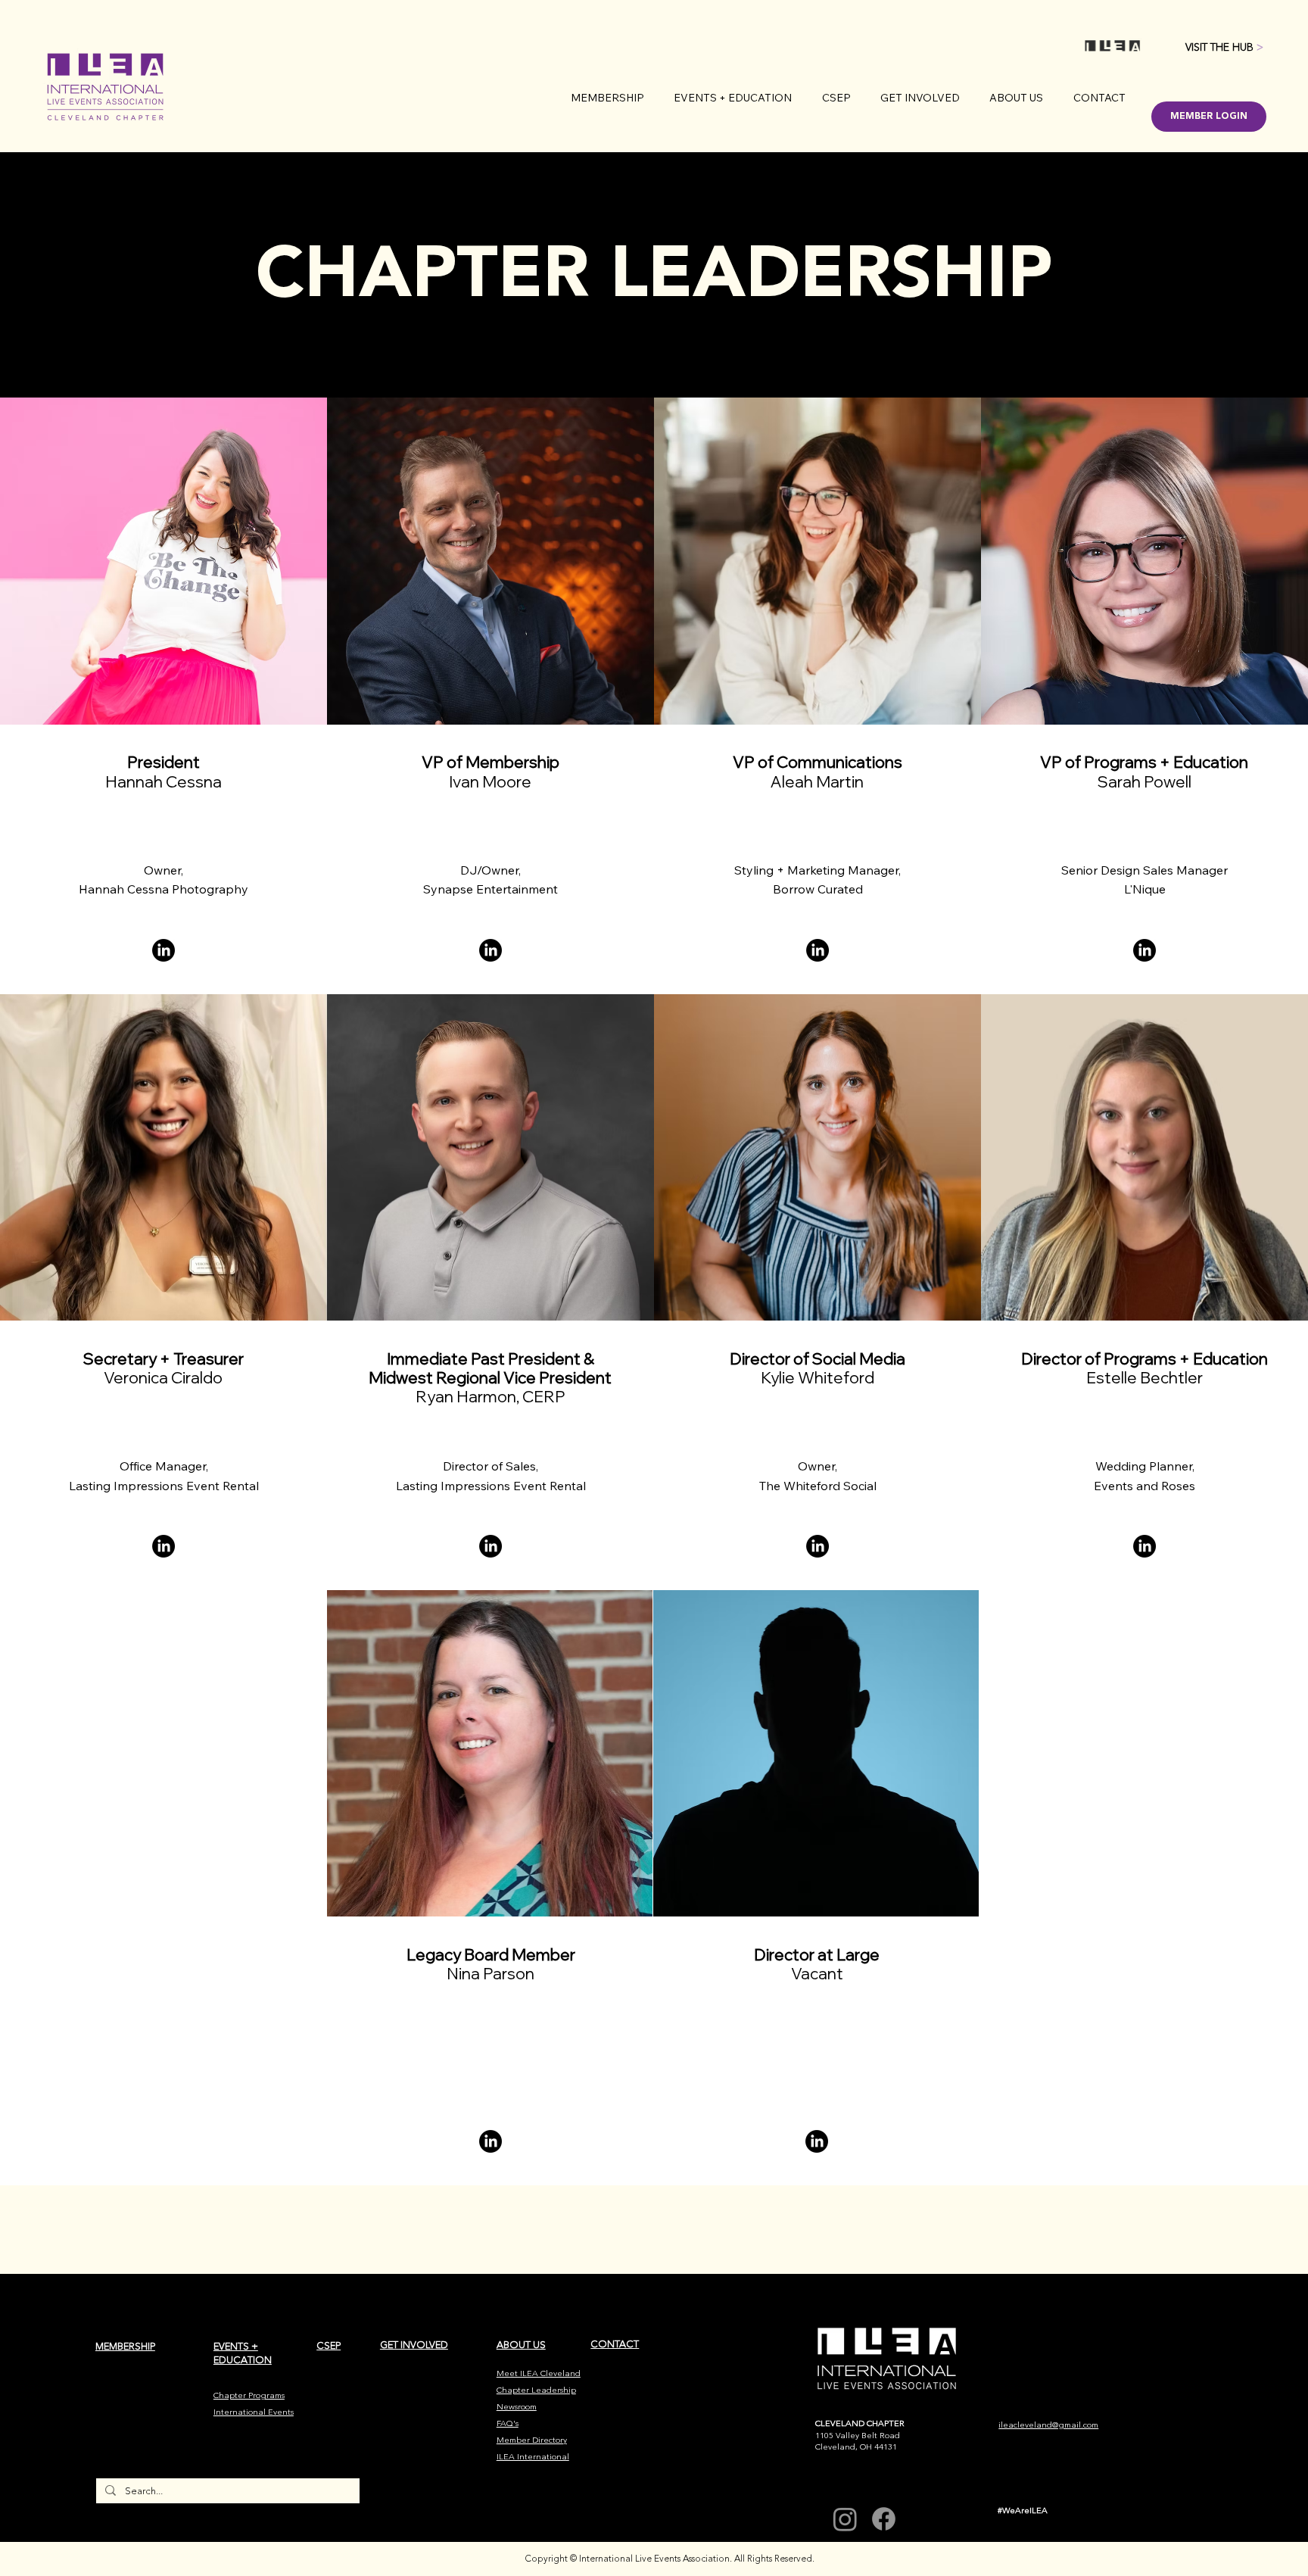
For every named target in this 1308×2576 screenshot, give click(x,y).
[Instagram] (845, 2519)
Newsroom (517, 2407)
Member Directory (532, 2440)
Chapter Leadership (536, 2390)
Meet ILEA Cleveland (539, 2373)
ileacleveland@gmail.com (1048, 2425)
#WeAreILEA (1023, 2511)
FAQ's (508, 2423)
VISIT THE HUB (1224, 47)
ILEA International (533, 2457)
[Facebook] (884, 2519)
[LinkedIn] (490, 2141)
